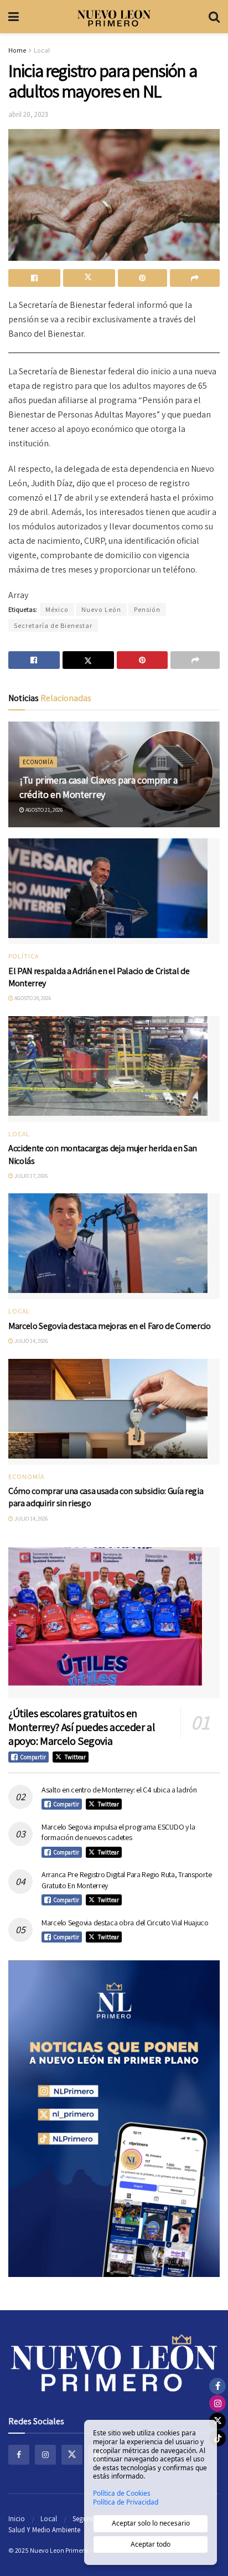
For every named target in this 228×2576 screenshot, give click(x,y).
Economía (38, 762)
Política (24, 956)
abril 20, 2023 (28, 114)
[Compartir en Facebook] (34, 278)
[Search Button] (214, 17)
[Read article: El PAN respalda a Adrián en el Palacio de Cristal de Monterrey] (114, 891)
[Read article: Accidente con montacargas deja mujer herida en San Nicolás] (114, 1069)
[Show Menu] (14, 17)
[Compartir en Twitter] (89, 278)
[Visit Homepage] (114, 17)
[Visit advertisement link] (114, 2119)
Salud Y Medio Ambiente (44, 2530)
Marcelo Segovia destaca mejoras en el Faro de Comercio (110, 1326)
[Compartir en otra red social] (195, 278)
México (57, 609)
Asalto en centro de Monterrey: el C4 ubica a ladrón (119, 1790)
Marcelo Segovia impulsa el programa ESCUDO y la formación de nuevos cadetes (118, 1832)
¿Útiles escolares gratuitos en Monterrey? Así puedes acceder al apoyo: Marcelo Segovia (81, 1727)
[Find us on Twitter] (72, 2455)
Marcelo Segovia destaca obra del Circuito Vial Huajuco (125, 1923)
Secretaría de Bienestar (53, 625)
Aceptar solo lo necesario (151, 2523)
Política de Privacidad (126, 2502)
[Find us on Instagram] (45, 2455)
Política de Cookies (122, 2493)
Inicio (17, 2519)
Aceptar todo (151, 2544)
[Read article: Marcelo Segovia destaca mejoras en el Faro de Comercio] (114, 1246)
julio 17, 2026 (30, 1176)
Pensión (147, 609)
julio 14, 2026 (30, 1341)
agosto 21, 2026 (43, 810)
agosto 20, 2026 (32, 998)
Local (42, 50)
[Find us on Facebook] (19, 2455)
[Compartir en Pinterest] (143, 278)
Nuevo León (101, 609)
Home (17, 50)
